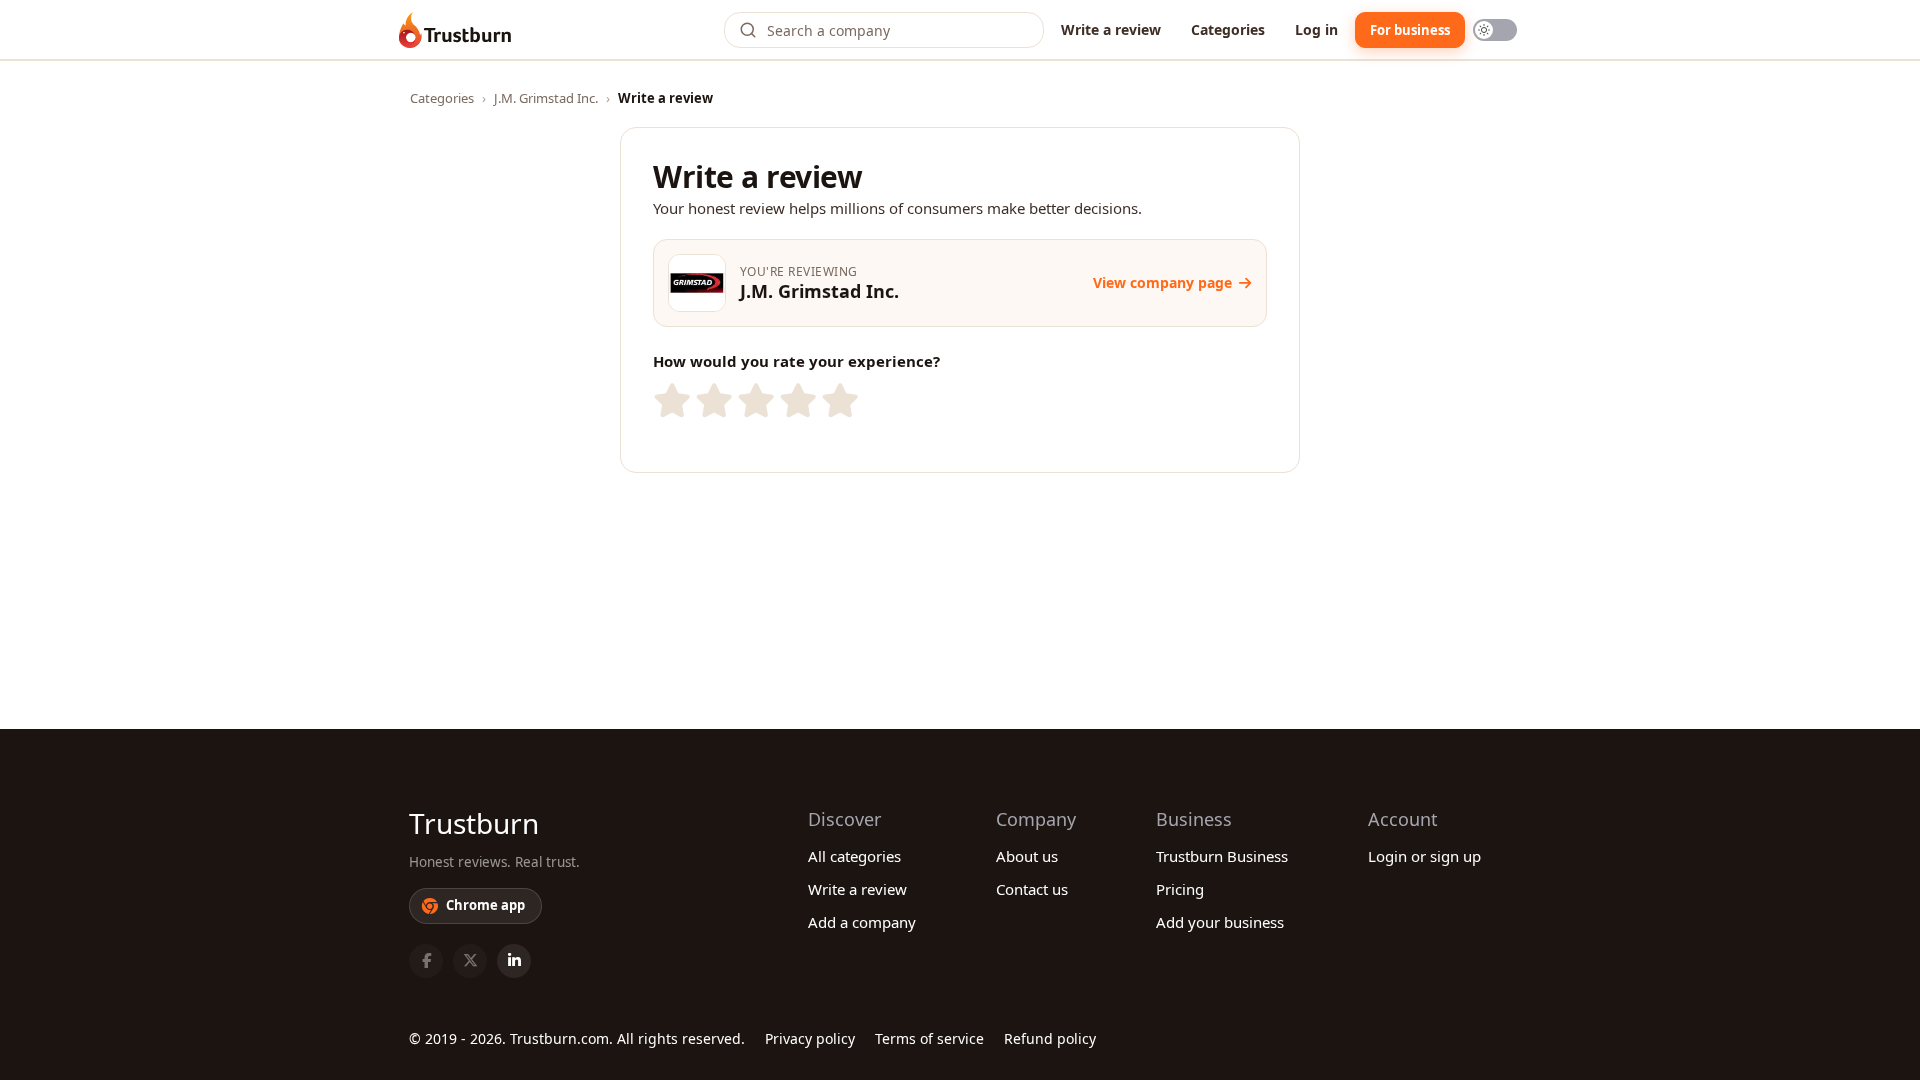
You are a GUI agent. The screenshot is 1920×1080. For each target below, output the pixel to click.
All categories (854, 856)
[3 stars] (754, 400)
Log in (1316, 29)
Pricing (1180, 889)
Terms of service (929, 1038)
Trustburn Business (1222, 856)
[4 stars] (796, 400)
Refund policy (1050, 1038)
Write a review (1111, 29)
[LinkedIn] (514, 961)
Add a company (862, 922)
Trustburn (474, 823)
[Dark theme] (1495, 30)
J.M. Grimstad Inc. (546, 98)
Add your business (1220, 922)
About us (1027, 856)
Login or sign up (1424, 856)
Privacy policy (810, 1038)
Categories (1228, 29)
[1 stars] (670, 400)
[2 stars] (712, 400)
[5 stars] (838, 400)
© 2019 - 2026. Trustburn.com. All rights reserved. (577, 1038)
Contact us (1032, 889)
